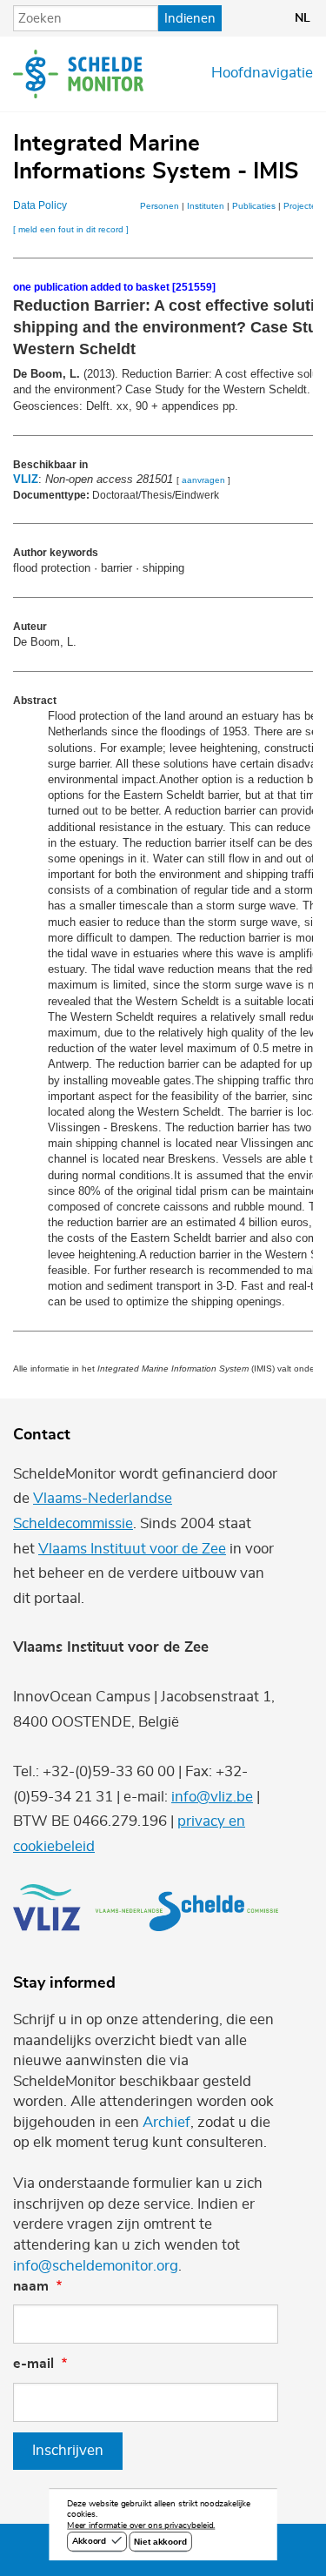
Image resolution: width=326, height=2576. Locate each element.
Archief (166, 2123)
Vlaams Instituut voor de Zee (132, 1549)
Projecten (303, 206)
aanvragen (203, 480)
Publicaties (254, 206)
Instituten (206, 206)
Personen (160, 206)
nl (303, 18)
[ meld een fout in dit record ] (71, 229)
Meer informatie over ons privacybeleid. (141, 2526)
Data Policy (40, 205)
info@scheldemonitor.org (96, 2266)
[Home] (78, 74)
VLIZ (26, 479)
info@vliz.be (212, 1797)
